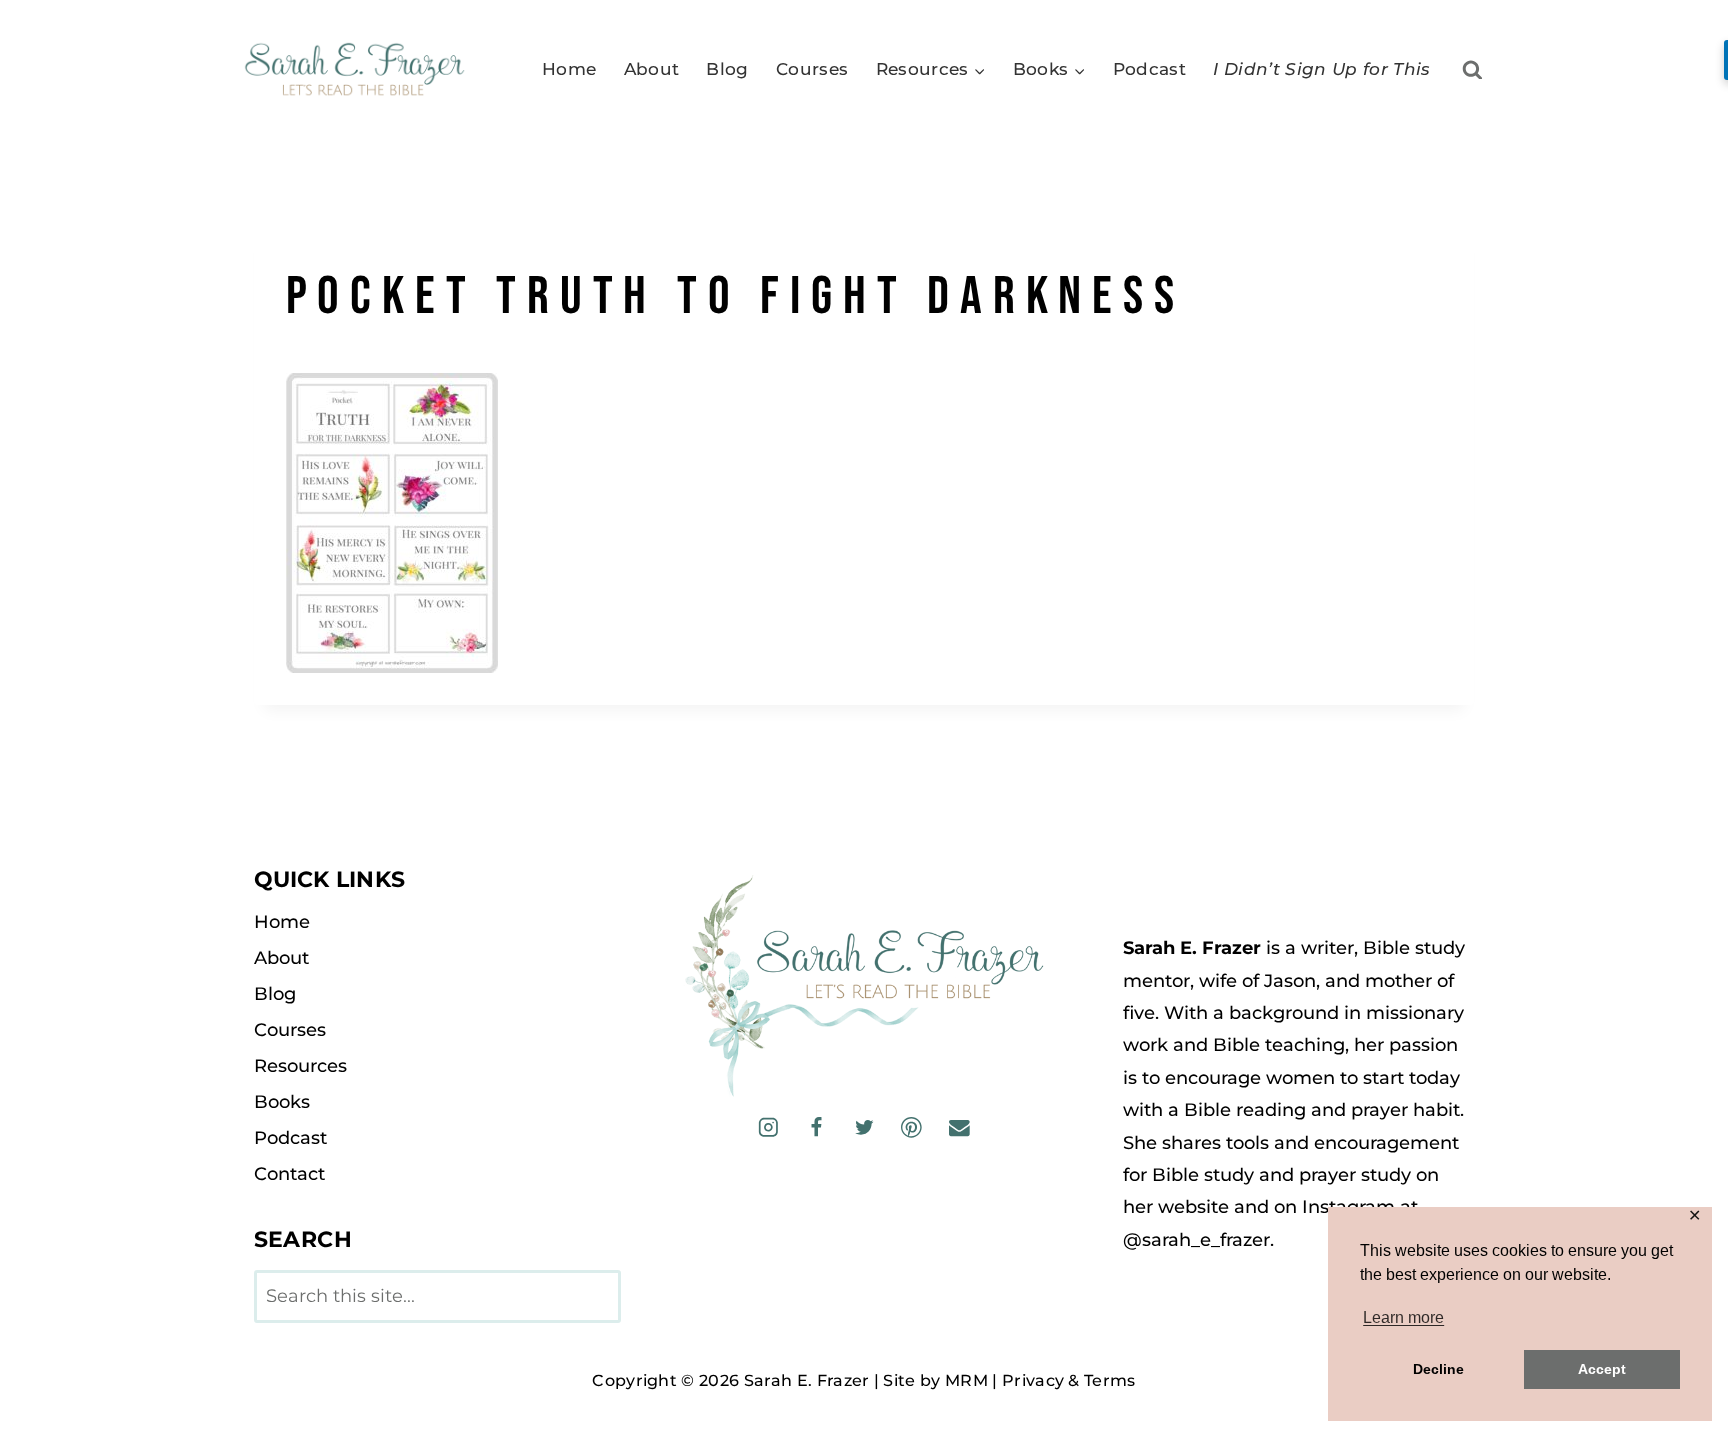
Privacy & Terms (1069, 1380)
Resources (300, 1066)
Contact (289, 1174)
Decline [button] (1438, 1369)
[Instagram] (768, 1127)
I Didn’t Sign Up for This (1322, 69)
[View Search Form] (1472, 70)
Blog (727, 69)
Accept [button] (1602, 1369)
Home (569, 69)
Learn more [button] (1403, 1317)
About (652, 69)
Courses (812, 69)
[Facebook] (816, 1127)
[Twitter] (863, 1127)
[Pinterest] (911, 1127)
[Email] (958, 1127)
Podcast (1149, 69)
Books (282, 1102)
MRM (966, 1380)
